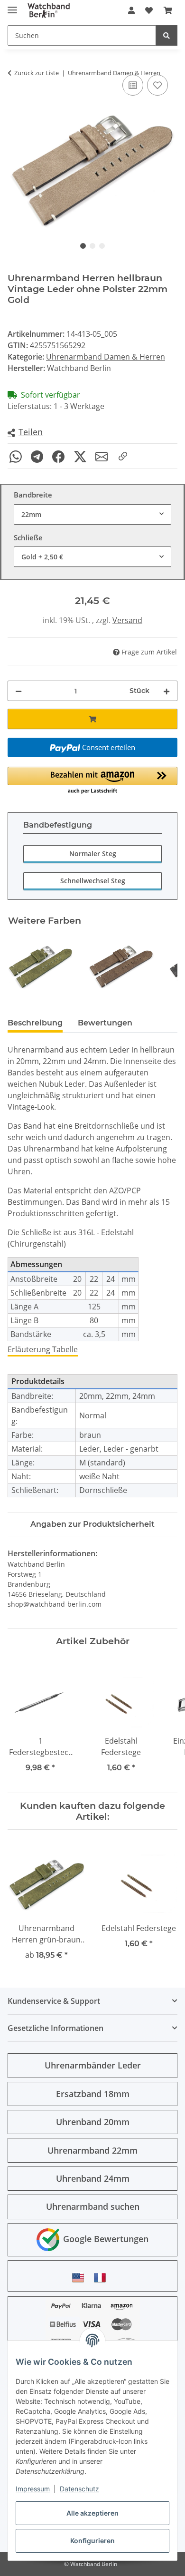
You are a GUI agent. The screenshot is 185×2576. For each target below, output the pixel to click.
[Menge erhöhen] (166, 691)
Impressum (33, 2489)
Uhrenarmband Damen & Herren (106, 357)
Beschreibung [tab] (35, 1023)
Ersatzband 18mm (93, 2094)
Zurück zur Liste (37, 73)
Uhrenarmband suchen (93, 2206)
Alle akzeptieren (92, 2513)
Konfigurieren (92, 2541)
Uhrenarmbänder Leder (93, 2065)
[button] (131, 10)
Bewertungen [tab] (105, 1023)
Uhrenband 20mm (93, 2122)
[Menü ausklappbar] (12, 6)
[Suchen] (166, 35)
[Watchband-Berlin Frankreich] (102, 2278)
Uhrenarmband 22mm (92, 2150)
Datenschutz (79, 2489)
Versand (127, 620)
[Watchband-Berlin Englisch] (81, 2278)
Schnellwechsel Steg (93, 881)
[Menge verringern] (18, 691)
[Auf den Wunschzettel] (157, 85)
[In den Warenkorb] (92, 719)
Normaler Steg (93, 854)
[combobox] (92, 514)
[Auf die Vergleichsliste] (133, 85)
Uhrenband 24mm (93, 2178)
